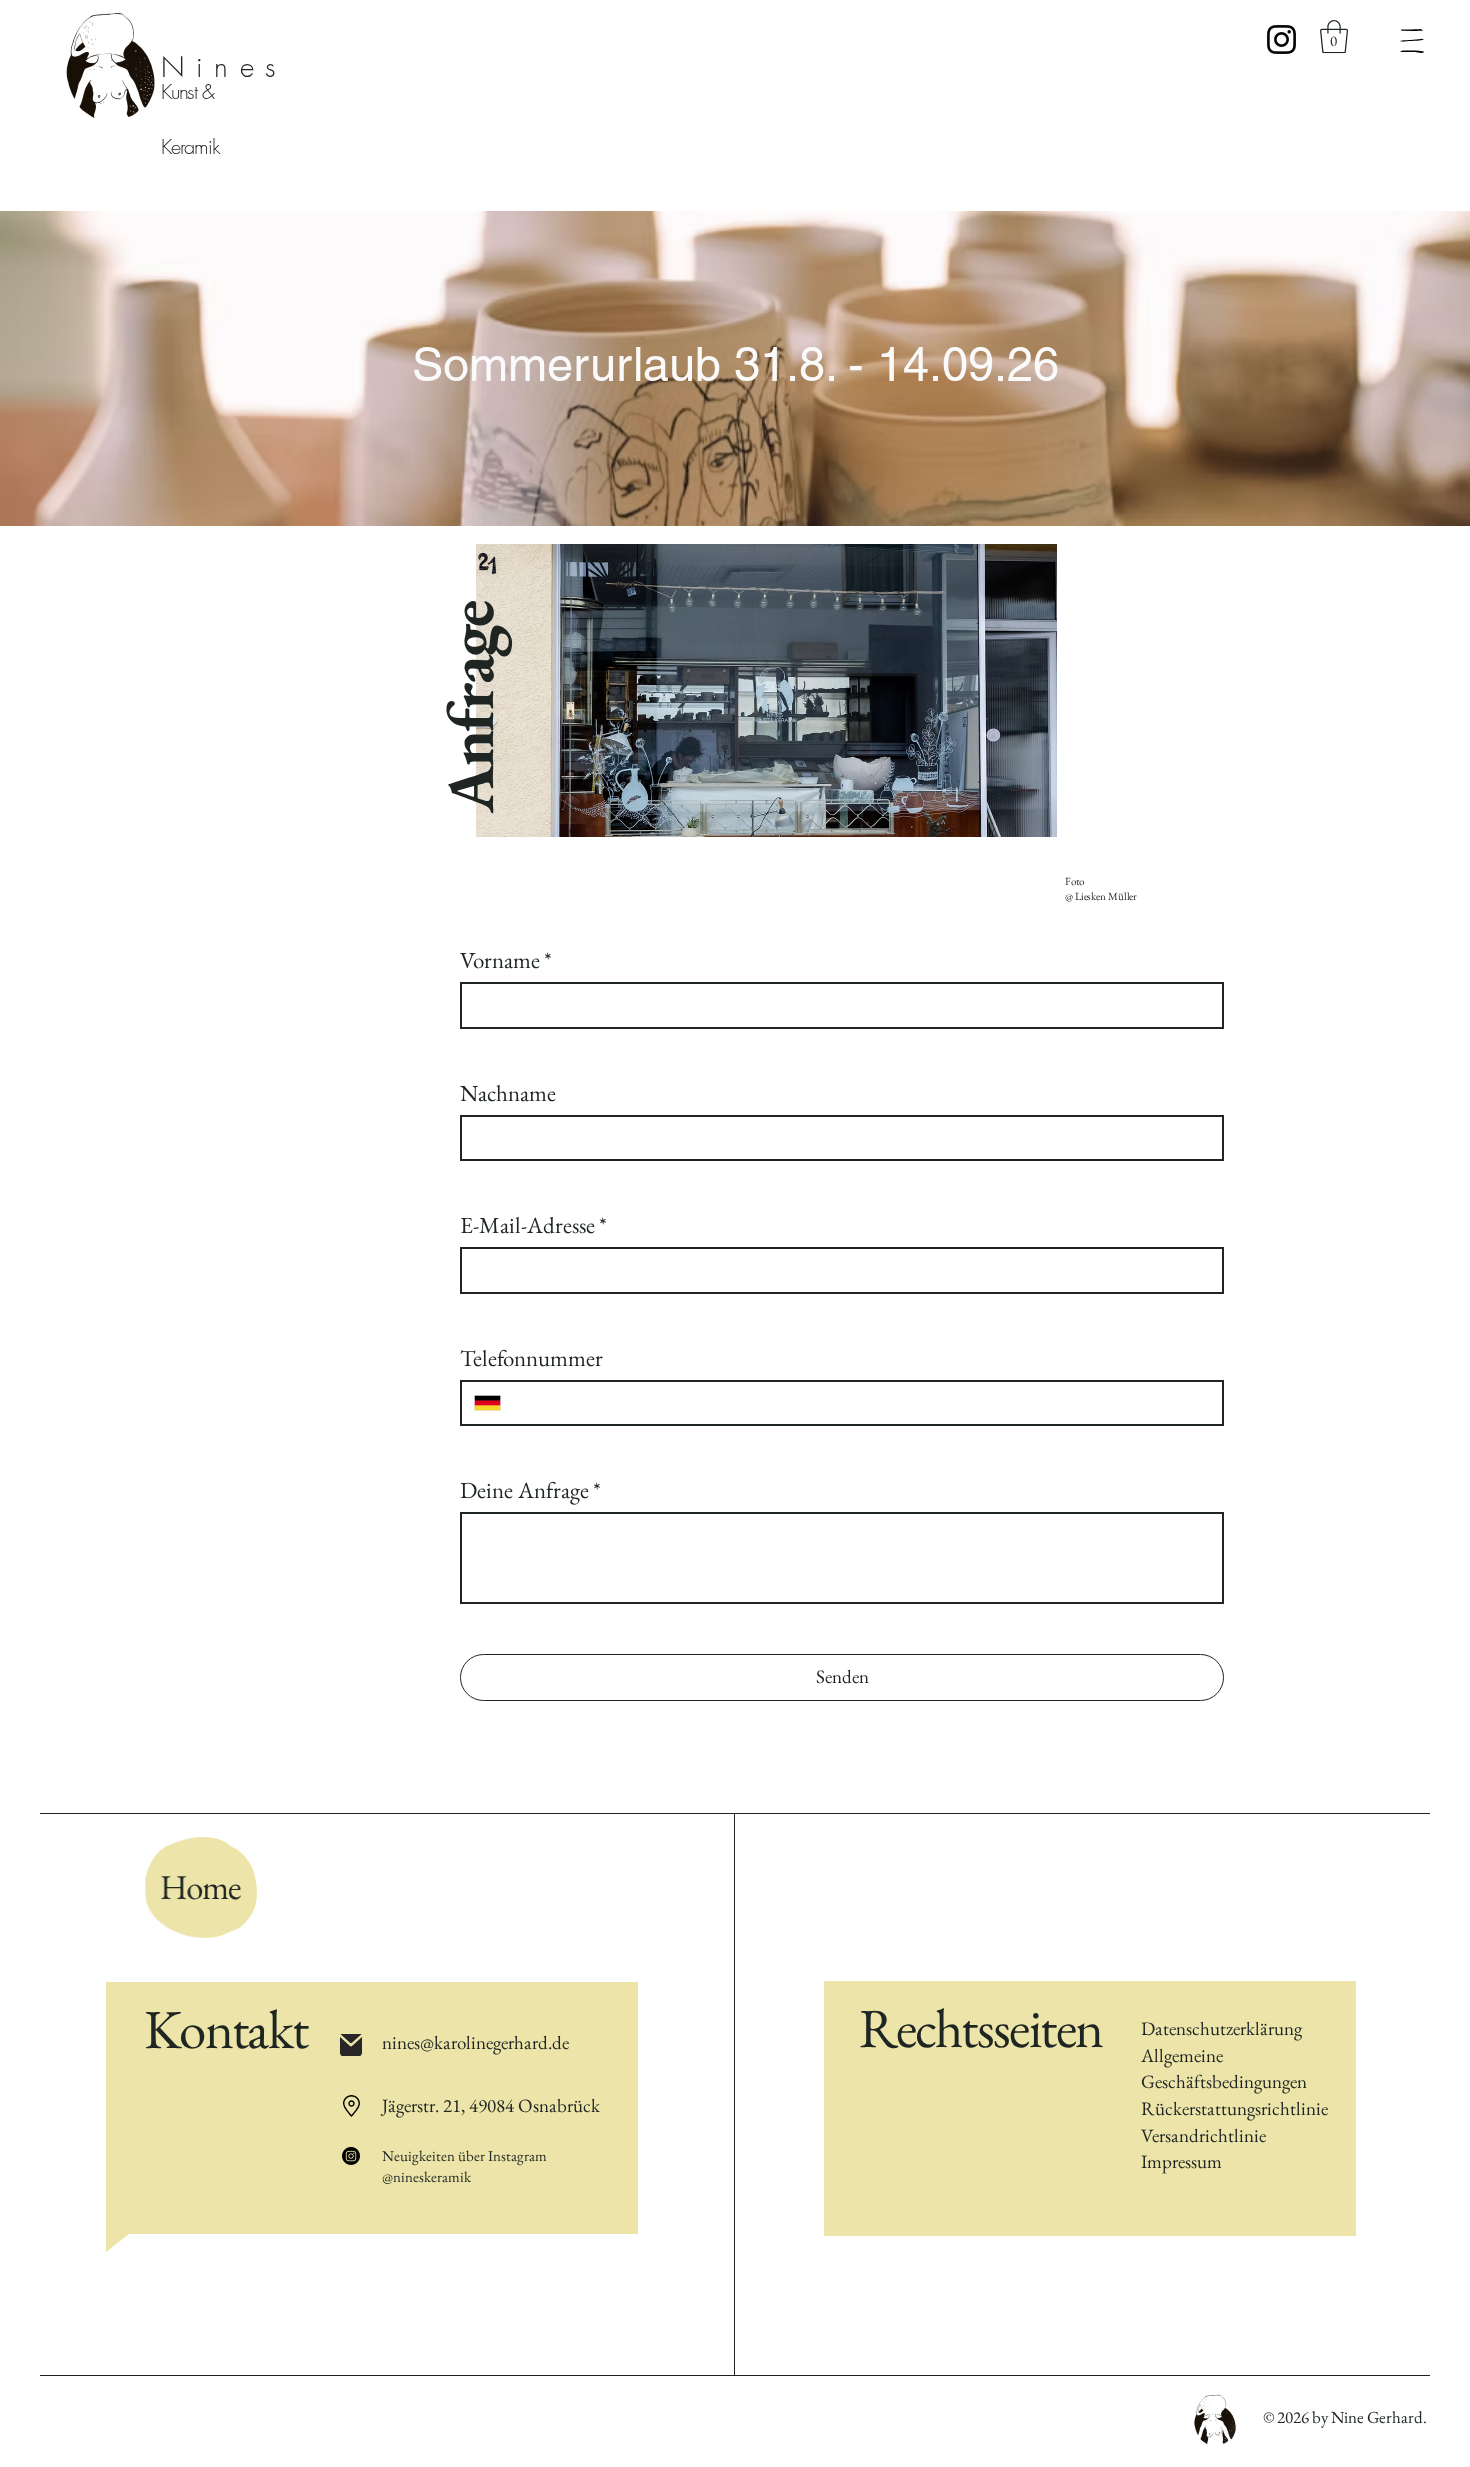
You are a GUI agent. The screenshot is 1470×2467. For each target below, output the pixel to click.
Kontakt (225, 2028)
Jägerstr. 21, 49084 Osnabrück (491, 2105)
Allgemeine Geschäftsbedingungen (1224, 2069)
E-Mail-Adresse (533, 1225)
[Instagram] (1281, 39)
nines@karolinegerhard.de (475, 2042)
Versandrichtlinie (1203, 2135)
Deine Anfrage (530, 1490)
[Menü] (1412, 40)
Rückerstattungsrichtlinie (1234, 2108)
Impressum (1181, 2161)
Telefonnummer (531, 1358)
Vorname (506, 960)
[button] (1334, 36)
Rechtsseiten (980, 2027)
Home (203, 1886)
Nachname (508, 1093)
